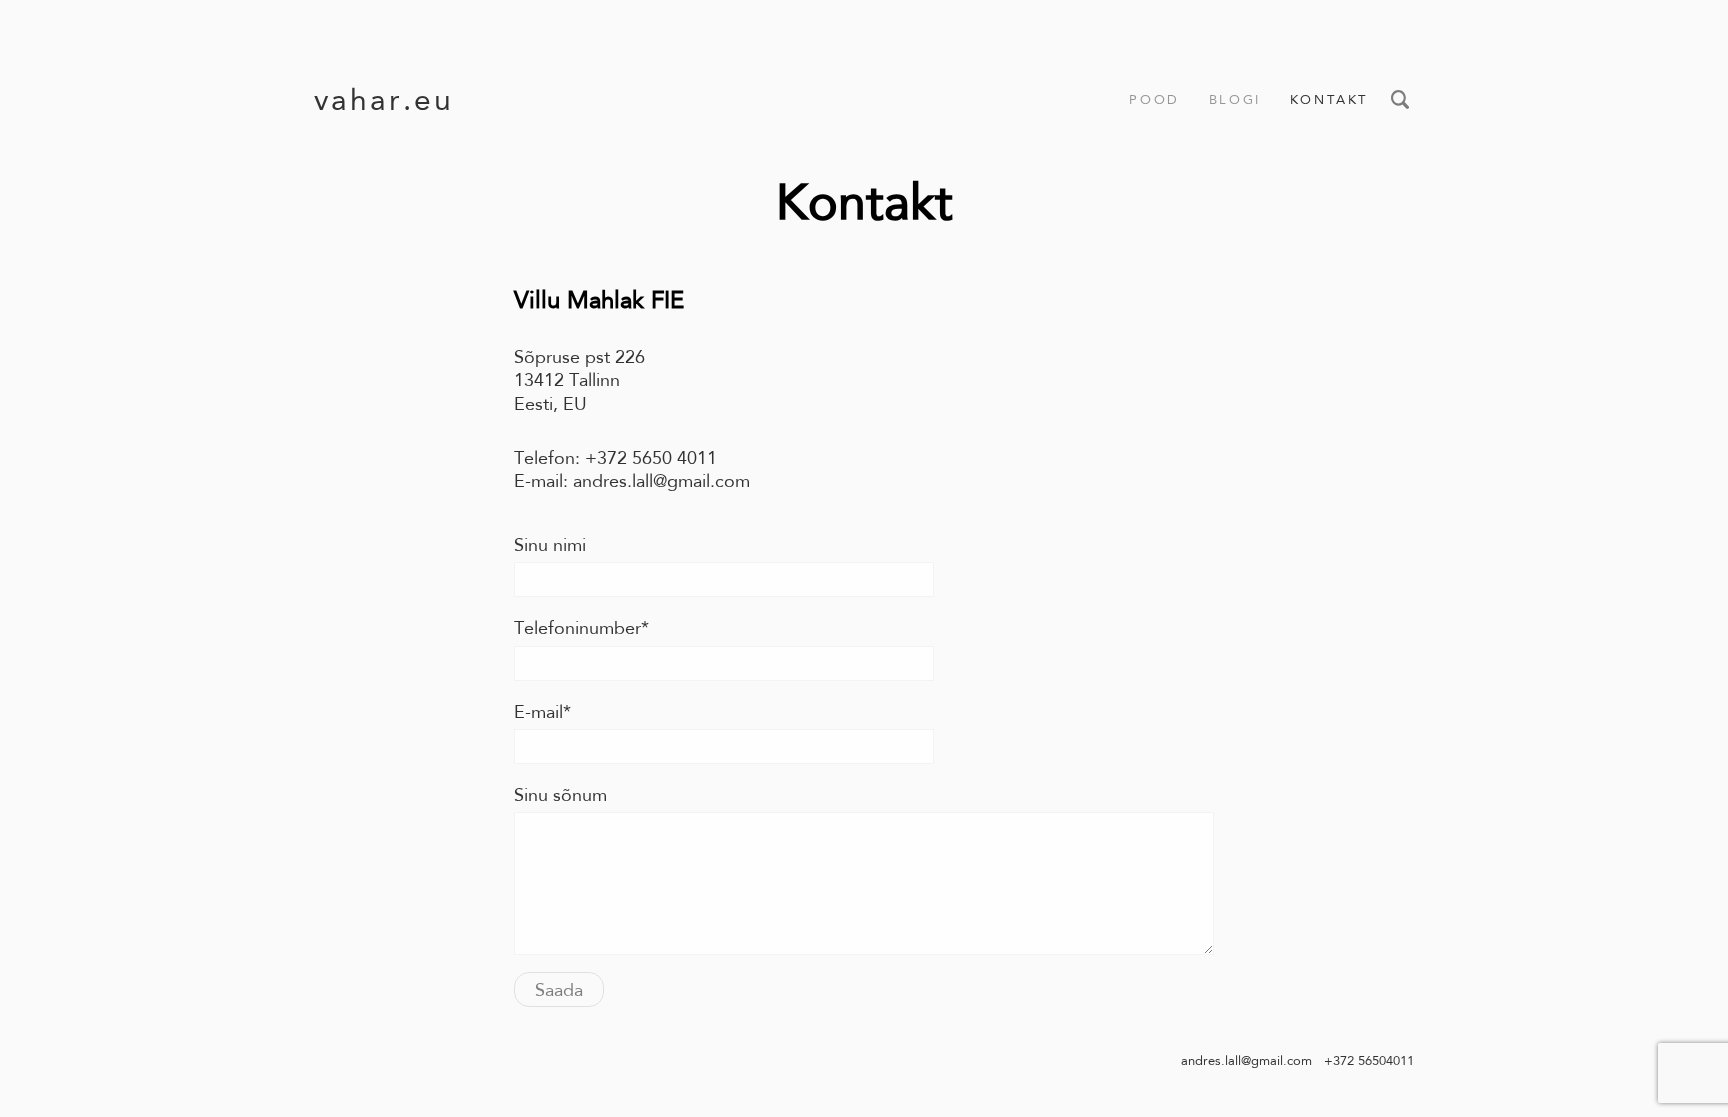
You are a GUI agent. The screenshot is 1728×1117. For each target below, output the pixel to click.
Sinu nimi (550, 545)
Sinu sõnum (560, 795)
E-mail (538, 712)
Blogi (1235, 99)
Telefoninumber (577, 628)
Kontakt (1329, 99)
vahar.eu (384, 99)
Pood (1154, 99)
